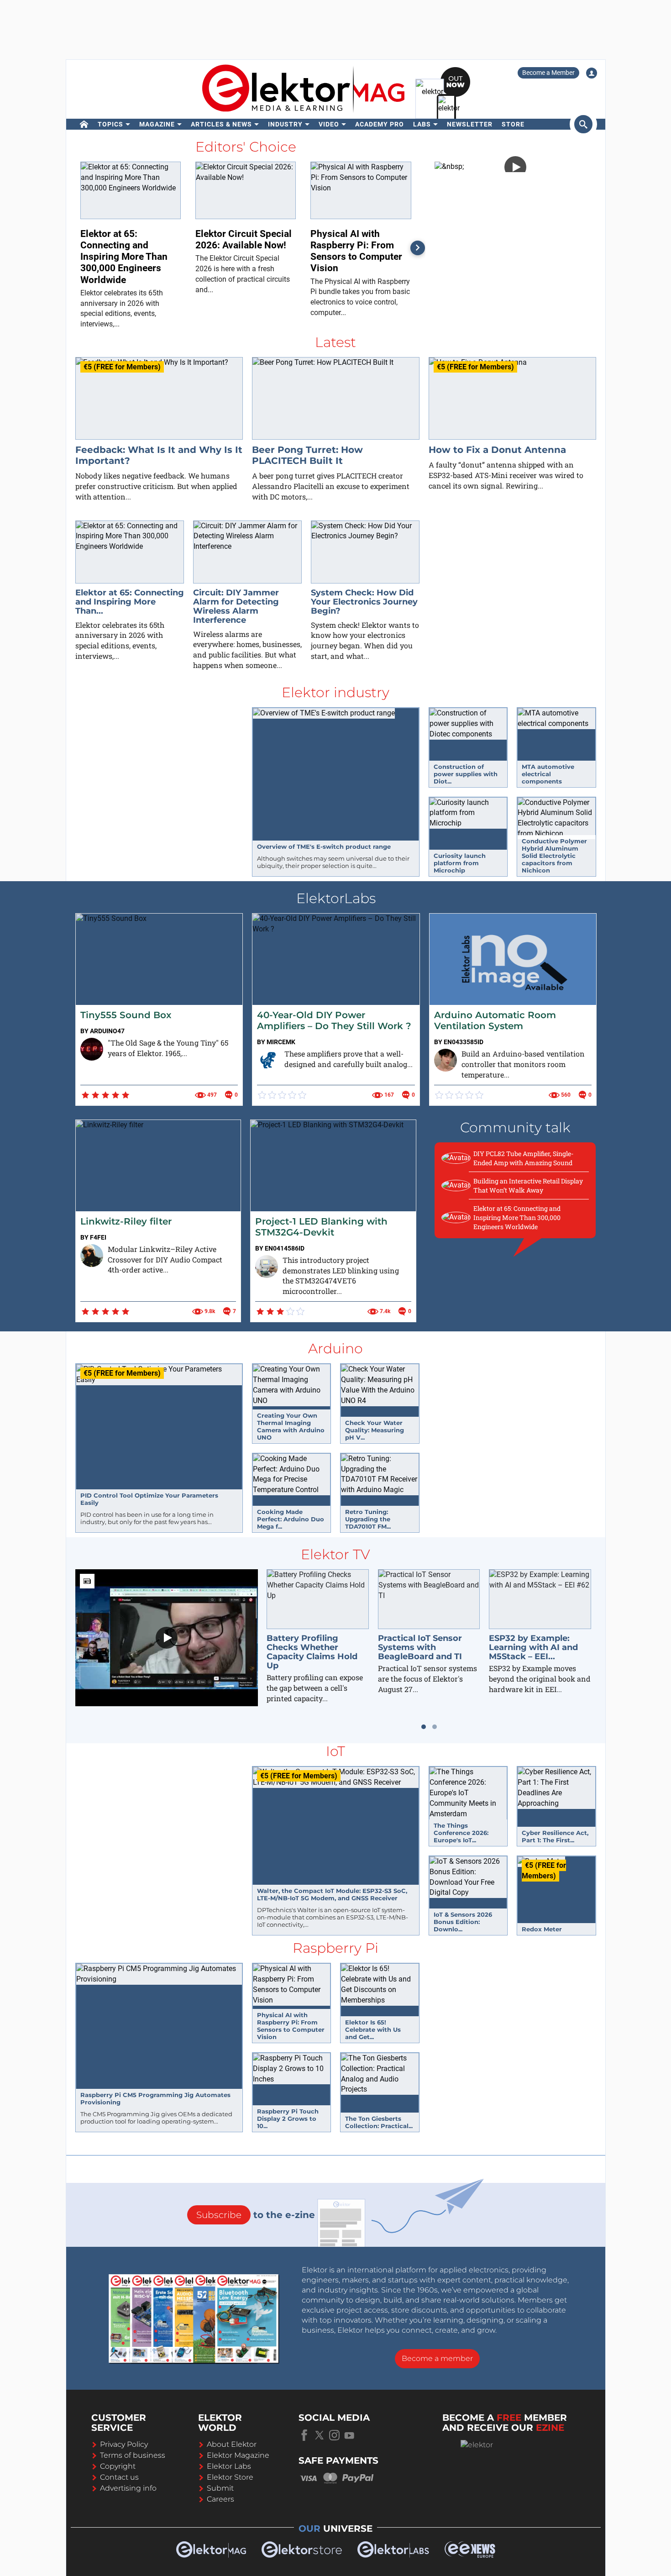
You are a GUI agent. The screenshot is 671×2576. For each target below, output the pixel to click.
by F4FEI (93, 1237)
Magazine (157, 124)
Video (329, 124)
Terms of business (133, 2455)
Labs (422, 124)
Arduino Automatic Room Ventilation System (495, 1020)
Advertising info (128, 2488)
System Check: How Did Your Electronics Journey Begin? (364, 602)
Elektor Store (230, 2477)
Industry (285, 124)
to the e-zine (256, 2215)
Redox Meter (542, 1929)
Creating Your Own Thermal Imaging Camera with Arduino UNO (291, 1426)
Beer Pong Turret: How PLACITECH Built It (307, 455)
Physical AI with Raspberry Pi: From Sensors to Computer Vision (291, 2026)
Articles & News (221, 124)
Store (513, 124)
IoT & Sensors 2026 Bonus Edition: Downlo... (463, 1922)
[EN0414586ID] (267, 1267)
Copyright (118, 2466)
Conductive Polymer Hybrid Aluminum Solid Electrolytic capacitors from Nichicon (554, 856)
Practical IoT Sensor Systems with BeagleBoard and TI (420, 1647)
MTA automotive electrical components (548, 774)
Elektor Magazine (238, 2455)
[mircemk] (268, 1060)
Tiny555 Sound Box (126, 1015)
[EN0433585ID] (446, 1060)
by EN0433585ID (459, 1042)
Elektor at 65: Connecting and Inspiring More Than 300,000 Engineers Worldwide (517, 1217)
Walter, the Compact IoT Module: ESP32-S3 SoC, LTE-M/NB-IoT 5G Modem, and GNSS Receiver (332, 1894)
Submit (220, 2488)
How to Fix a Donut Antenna (497, 450)
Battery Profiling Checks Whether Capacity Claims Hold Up (312, 1652)
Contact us (119, 2477)
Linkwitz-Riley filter (126, 1221)
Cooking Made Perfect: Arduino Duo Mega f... (291, 1519)
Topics (110, 124)
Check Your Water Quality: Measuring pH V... (375, 1430)
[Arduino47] (92, 1049)
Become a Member (548, 73)
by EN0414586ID (280, 1248)
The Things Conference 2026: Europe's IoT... (461, 1833)
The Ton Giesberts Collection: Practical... (379, 2122)
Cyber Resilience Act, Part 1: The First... (555, 1836)
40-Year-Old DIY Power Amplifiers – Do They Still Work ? (334, 1020)
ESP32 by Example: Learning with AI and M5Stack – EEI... (533, 1647)
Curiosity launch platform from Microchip (460, 863)
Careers (220, 2499)
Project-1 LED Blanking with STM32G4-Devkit (321, 1227)
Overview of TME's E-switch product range (324, 846)
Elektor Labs (229, 2466)
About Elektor (232, 2444)
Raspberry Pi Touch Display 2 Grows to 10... (288, 2119)
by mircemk (276, 1042)
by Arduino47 (102, 1031)
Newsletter (470, 124)
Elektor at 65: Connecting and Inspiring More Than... (130, 602)
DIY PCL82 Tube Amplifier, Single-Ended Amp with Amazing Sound (523, 1158)
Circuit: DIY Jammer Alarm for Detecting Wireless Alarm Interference (236, 606)
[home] (84, 124)
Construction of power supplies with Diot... (466, 774)
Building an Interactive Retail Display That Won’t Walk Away (528, 1185)
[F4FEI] (92, 1256)
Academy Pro (380, 124)
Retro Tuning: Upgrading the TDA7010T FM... (368, 1519)
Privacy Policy (124, 2444)
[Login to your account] (592, 73)
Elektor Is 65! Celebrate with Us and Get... (373, 2029)
